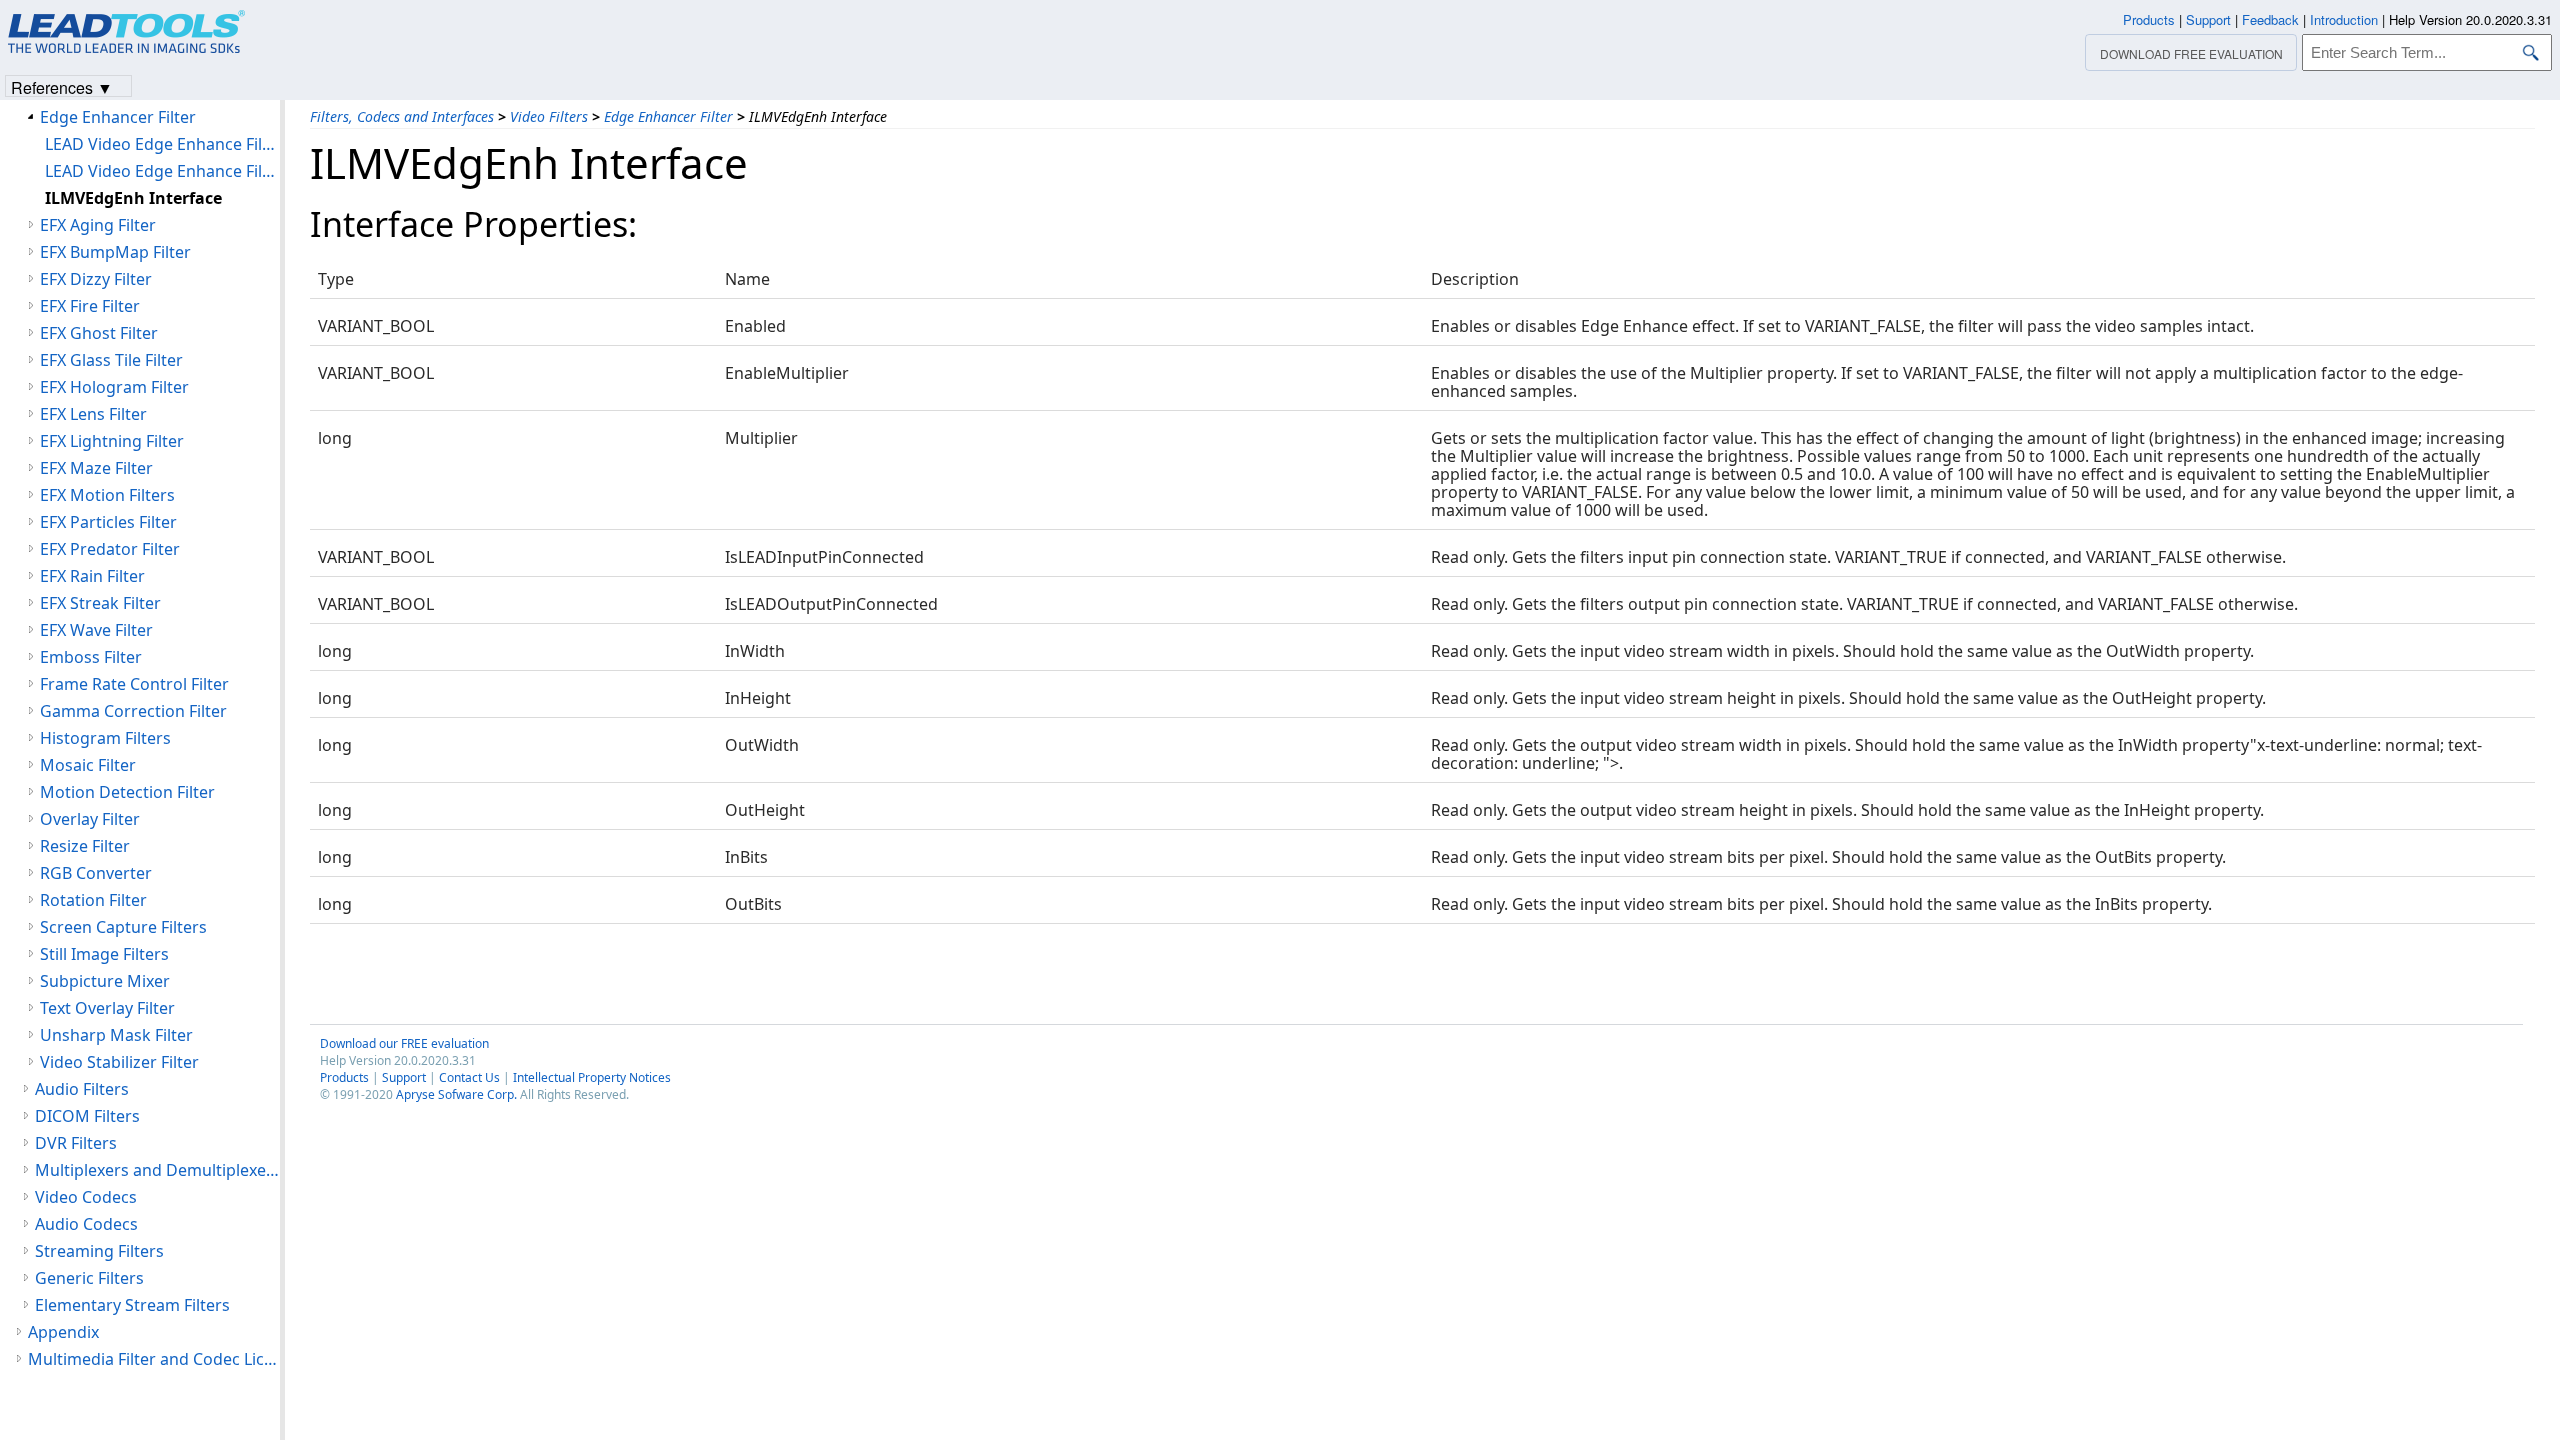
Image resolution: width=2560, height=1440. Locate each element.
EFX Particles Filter (108, 522)
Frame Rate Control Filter (134, 684)
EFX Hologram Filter (114, 387)
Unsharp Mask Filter (116, 1035)
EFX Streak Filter (100, 603)
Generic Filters (89, 1278)
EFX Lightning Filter (112, 441)
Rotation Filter (93, 900)
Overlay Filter (90, 819)
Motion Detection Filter (127, 792)
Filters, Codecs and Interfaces (402, 116)
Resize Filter (85, 846)
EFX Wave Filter (96, 630)
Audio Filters (82, 1089)
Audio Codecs (86, 1224)
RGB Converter (96, 873)
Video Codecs (86, 1197)
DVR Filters (76, 1143)
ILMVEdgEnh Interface (133, 198)
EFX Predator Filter (110, 549)
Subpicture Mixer (105, 981)
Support (404, 1077)
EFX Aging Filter (98, 225)
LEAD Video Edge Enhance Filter (162, 144)
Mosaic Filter (88, 765)
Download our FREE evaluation (404, 1043)
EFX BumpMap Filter (115, 252)
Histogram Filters (105, 738)
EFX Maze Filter (96, 468)
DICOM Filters (87, 1116)
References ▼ (62, 86)
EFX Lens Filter (93, 414)
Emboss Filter (91, 657)
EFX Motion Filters (107, 495)
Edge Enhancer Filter (668, 116)
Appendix (63, 1332)
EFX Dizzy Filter (96, 279)
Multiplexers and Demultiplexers (157, 1170)
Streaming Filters (99, 1251)
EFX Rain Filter (92, 576)
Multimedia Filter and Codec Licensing (154, 1359)
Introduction (2344, 19)
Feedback (2270, 19)
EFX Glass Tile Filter (111, 360)
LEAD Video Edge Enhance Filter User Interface (162, 171)
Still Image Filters (104, 954)
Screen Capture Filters (123, 927)
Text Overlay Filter (107, 1008)
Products (344, 1077)
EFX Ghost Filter (99, 333)
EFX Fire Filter (90, 306)
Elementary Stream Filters (132, 1305)
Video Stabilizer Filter (119, 1062)
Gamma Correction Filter (133, 711)
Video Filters (549, 116)
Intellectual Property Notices (592, 1077)
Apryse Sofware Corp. (456, 1094)
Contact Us (469, 1077)
